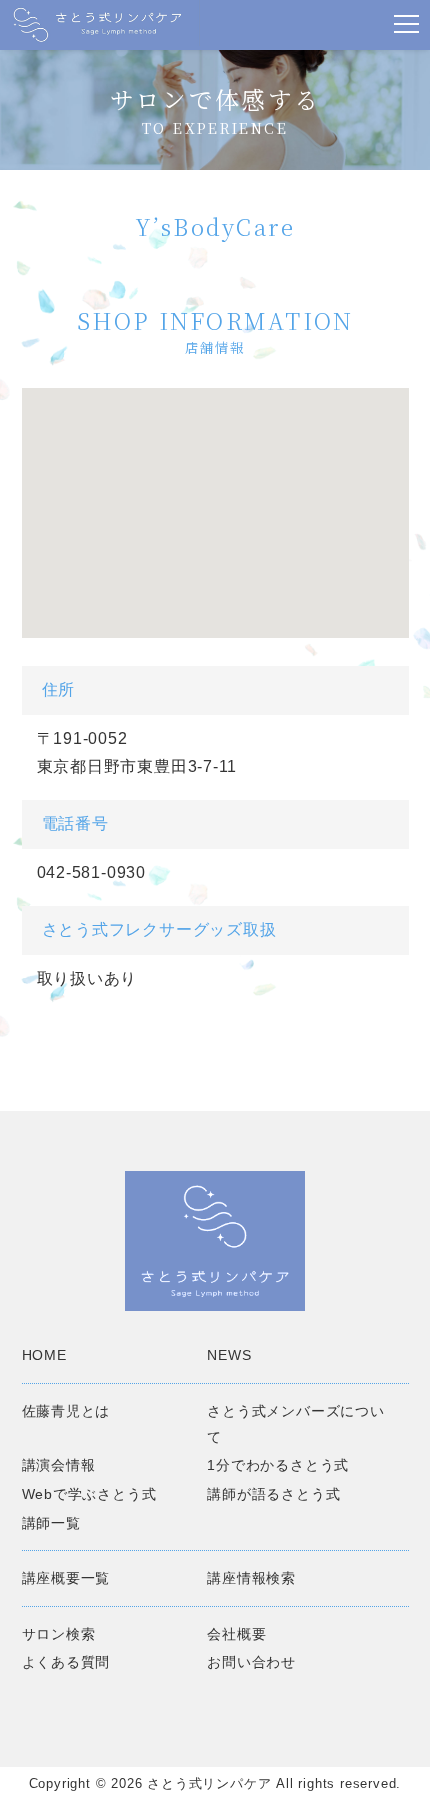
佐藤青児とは (66, 1411)
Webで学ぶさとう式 (89, 1494)
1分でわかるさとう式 (278, 1465)
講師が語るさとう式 (273, 1494)
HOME (44, 1355)
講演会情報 (59, 1465)
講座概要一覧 (66, 1578)
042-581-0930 (92, 872)
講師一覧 (51, 1523)
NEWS (229, 1355)
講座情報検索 (251, 1578)
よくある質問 (66, 1662)
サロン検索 (59, 1634)
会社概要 (236, 1634)
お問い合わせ (251, 1662)
